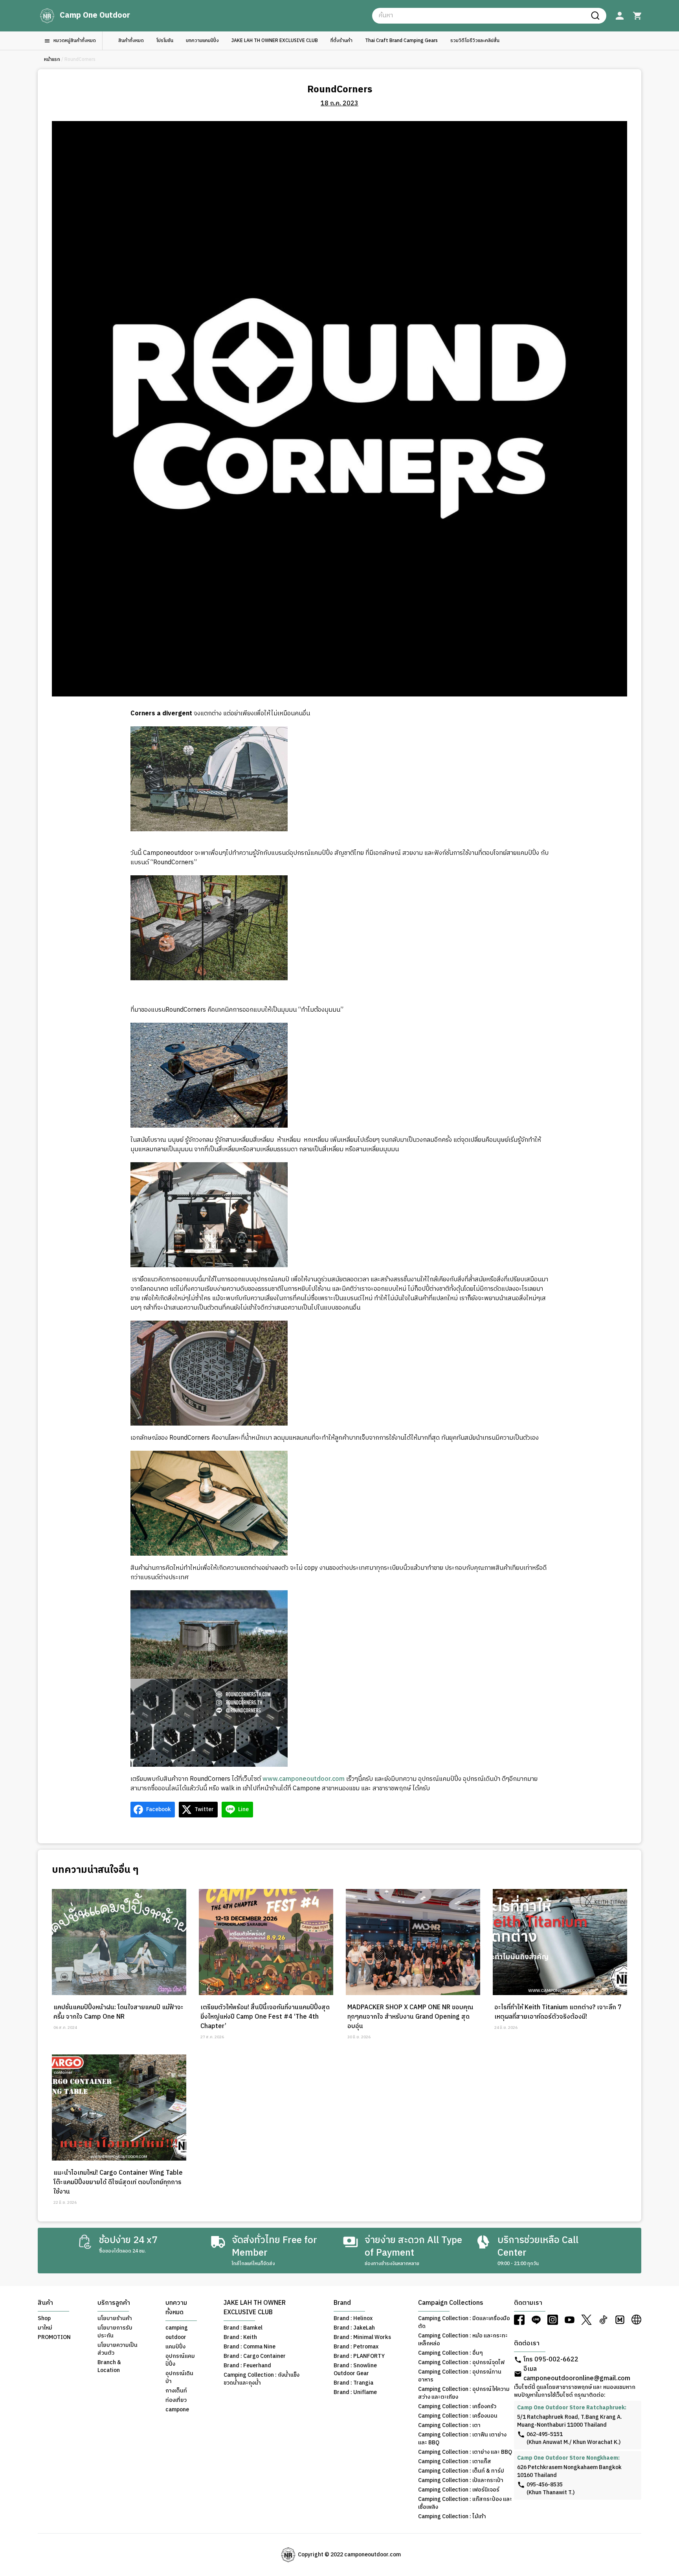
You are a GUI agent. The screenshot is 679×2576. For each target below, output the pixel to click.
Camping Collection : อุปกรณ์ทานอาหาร (460, 2376)
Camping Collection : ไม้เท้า (452, 2517)
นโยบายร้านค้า (115, 2319)
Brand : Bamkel (243, 2328)
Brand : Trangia (353, 2383)
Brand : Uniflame (355, 2392)
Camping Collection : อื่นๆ (451, 2353)
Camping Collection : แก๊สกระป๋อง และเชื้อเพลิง (465, 2503)
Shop (44, 2319)
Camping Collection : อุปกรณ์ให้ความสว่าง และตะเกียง (464, 2393)
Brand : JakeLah (354, 2328)
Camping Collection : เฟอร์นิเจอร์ (459, 2490)
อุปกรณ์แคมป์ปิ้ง (180, 2360)
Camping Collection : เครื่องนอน (458, 2416)
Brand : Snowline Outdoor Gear (355, 2370)
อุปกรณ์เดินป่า (179, 2378)
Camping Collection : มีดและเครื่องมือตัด (464, 2322)
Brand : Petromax (356, 2347)
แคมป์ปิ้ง (175, 2347)
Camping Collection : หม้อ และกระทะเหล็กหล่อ (463, 2340)
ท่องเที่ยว (176, 2400)
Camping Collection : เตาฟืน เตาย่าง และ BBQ (462, 2439)
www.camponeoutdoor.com (304, 1779)
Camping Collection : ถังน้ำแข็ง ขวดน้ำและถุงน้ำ (262, 2379)
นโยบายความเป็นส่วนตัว (117, 2349)
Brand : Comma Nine (250, 2347)
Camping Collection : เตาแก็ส (455, 2462)
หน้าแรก (52, 60)
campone (177, 2410)
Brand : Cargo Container (255, 2356)
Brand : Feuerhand (247, 2366)
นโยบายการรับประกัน (115, 2332)
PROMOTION (54, 2337)
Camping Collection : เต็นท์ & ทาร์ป (461, 2471)
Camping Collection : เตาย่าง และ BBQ (465, 2452)
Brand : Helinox (353, 2319)
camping (177, 2328)
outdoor (176, 2337)
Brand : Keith (240, 2337)
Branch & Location (109, 2367)
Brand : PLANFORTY (359, 2356)
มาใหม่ (45, 2328)
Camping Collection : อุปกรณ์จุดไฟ (461, 2363)
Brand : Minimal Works (362, 2337)
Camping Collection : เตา (449, 2425)
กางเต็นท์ (176, 2391)
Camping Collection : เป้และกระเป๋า (461, 2480)
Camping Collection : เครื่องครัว (457, 2407)
